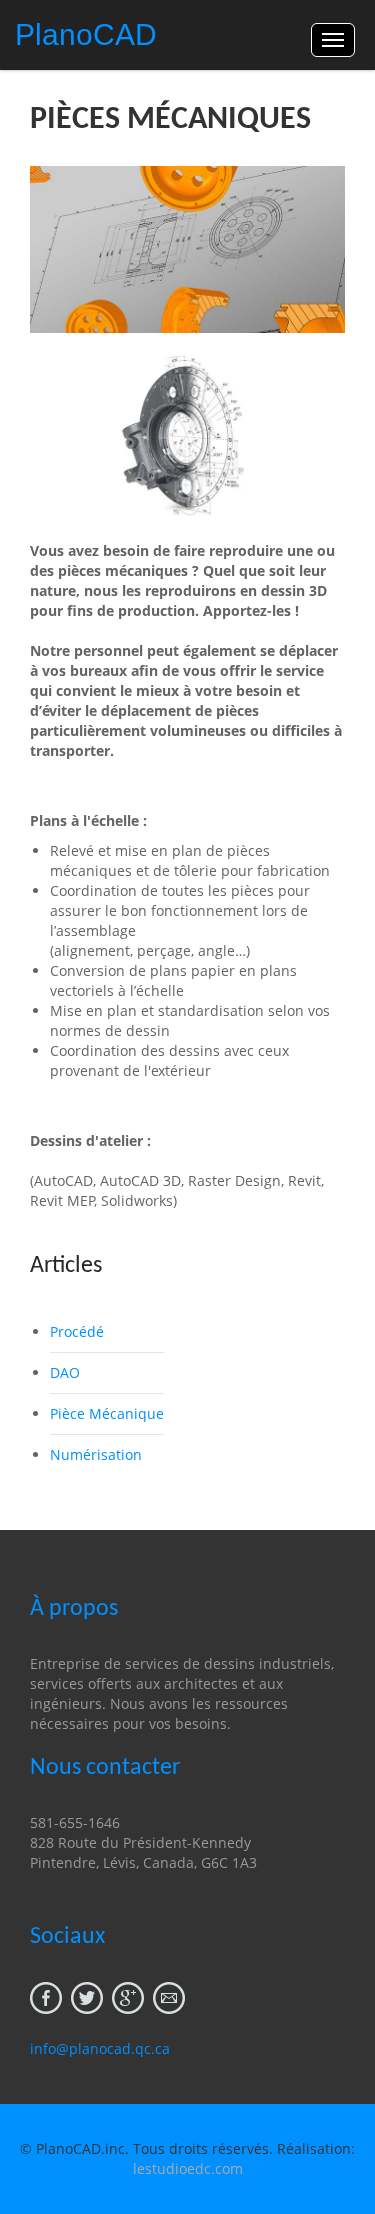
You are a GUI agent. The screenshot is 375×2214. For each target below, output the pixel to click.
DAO (65, 1372)
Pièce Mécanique (107, 1413)
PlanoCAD (86, 34)
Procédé (77, 1331)
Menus (333, 40)
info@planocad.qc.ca (100, 2048)
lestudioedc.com (188, 2168)
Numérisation (96, 1454)
